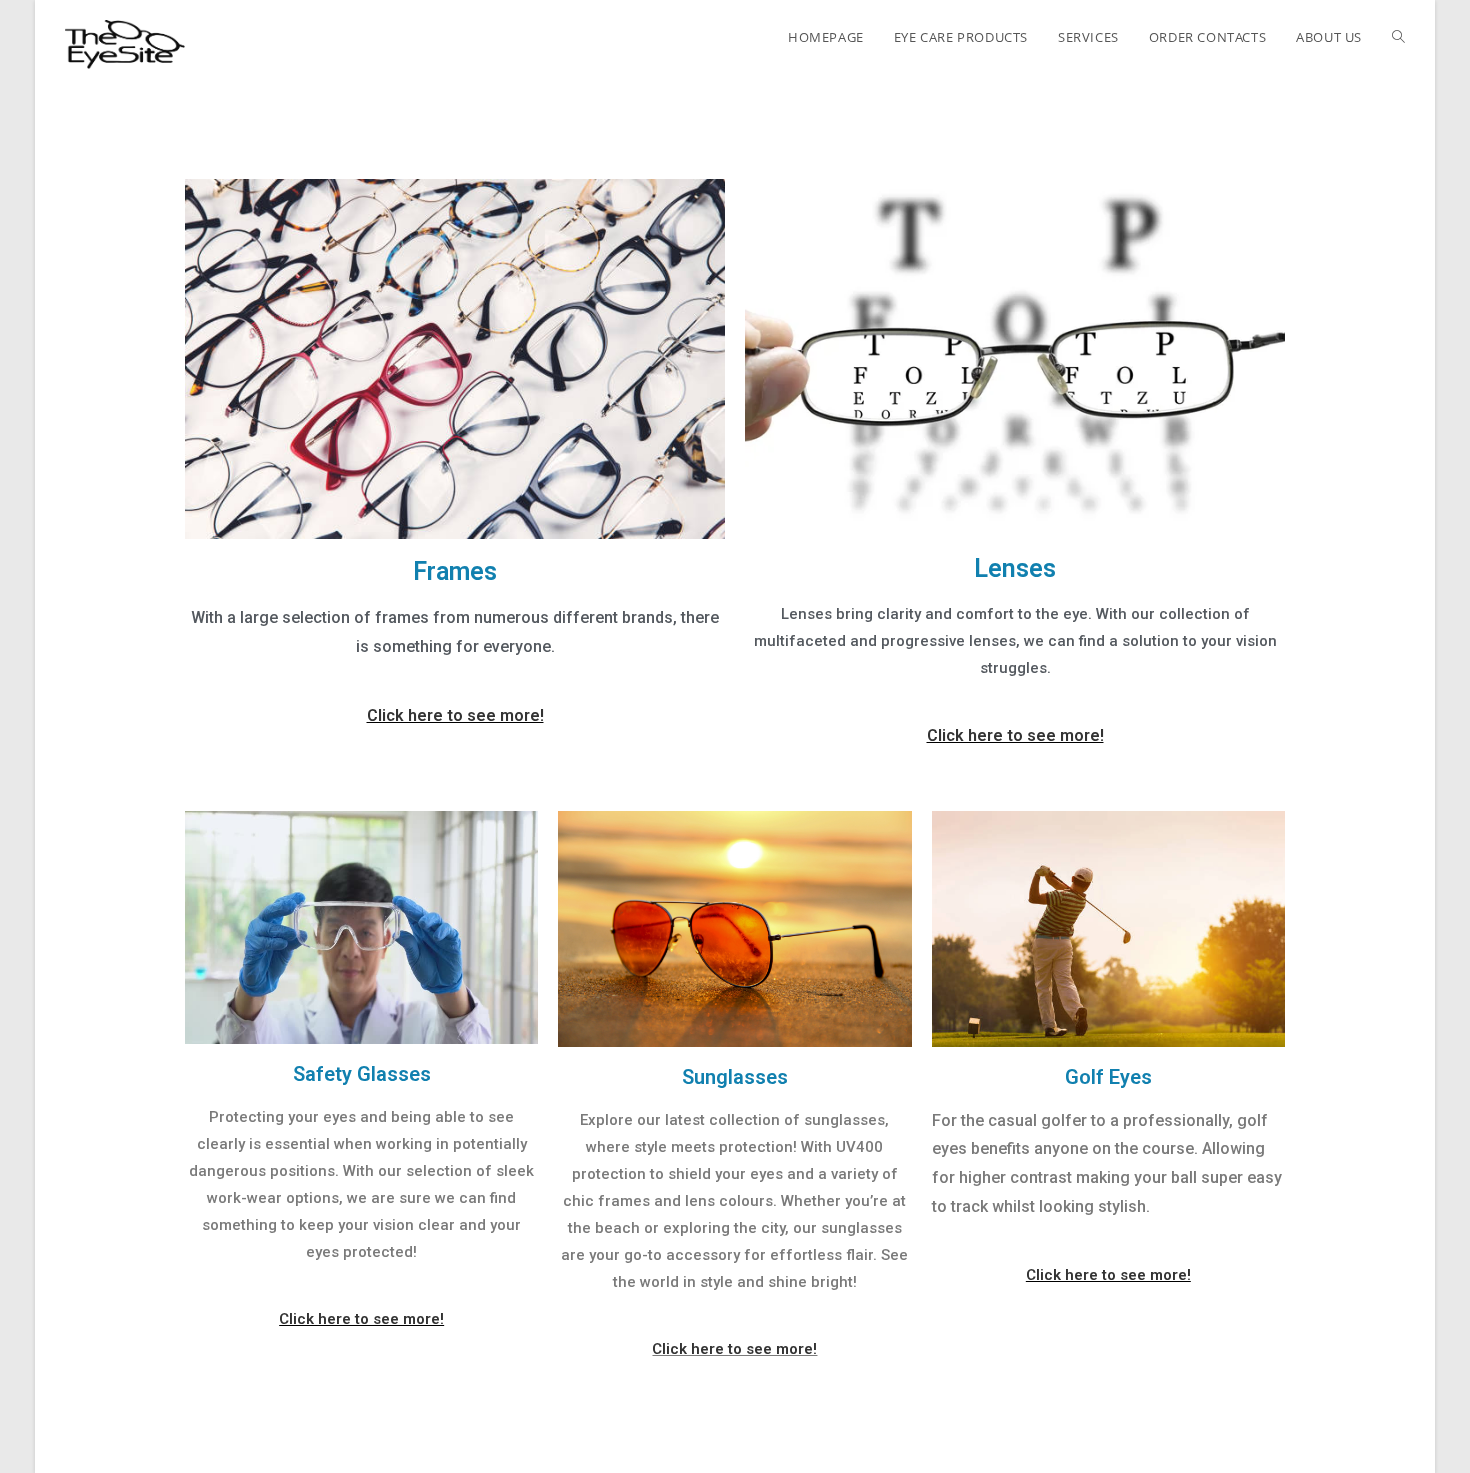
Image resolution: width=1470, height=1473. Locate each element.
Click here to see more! (455, 715)
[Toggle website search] (1398, 37)
